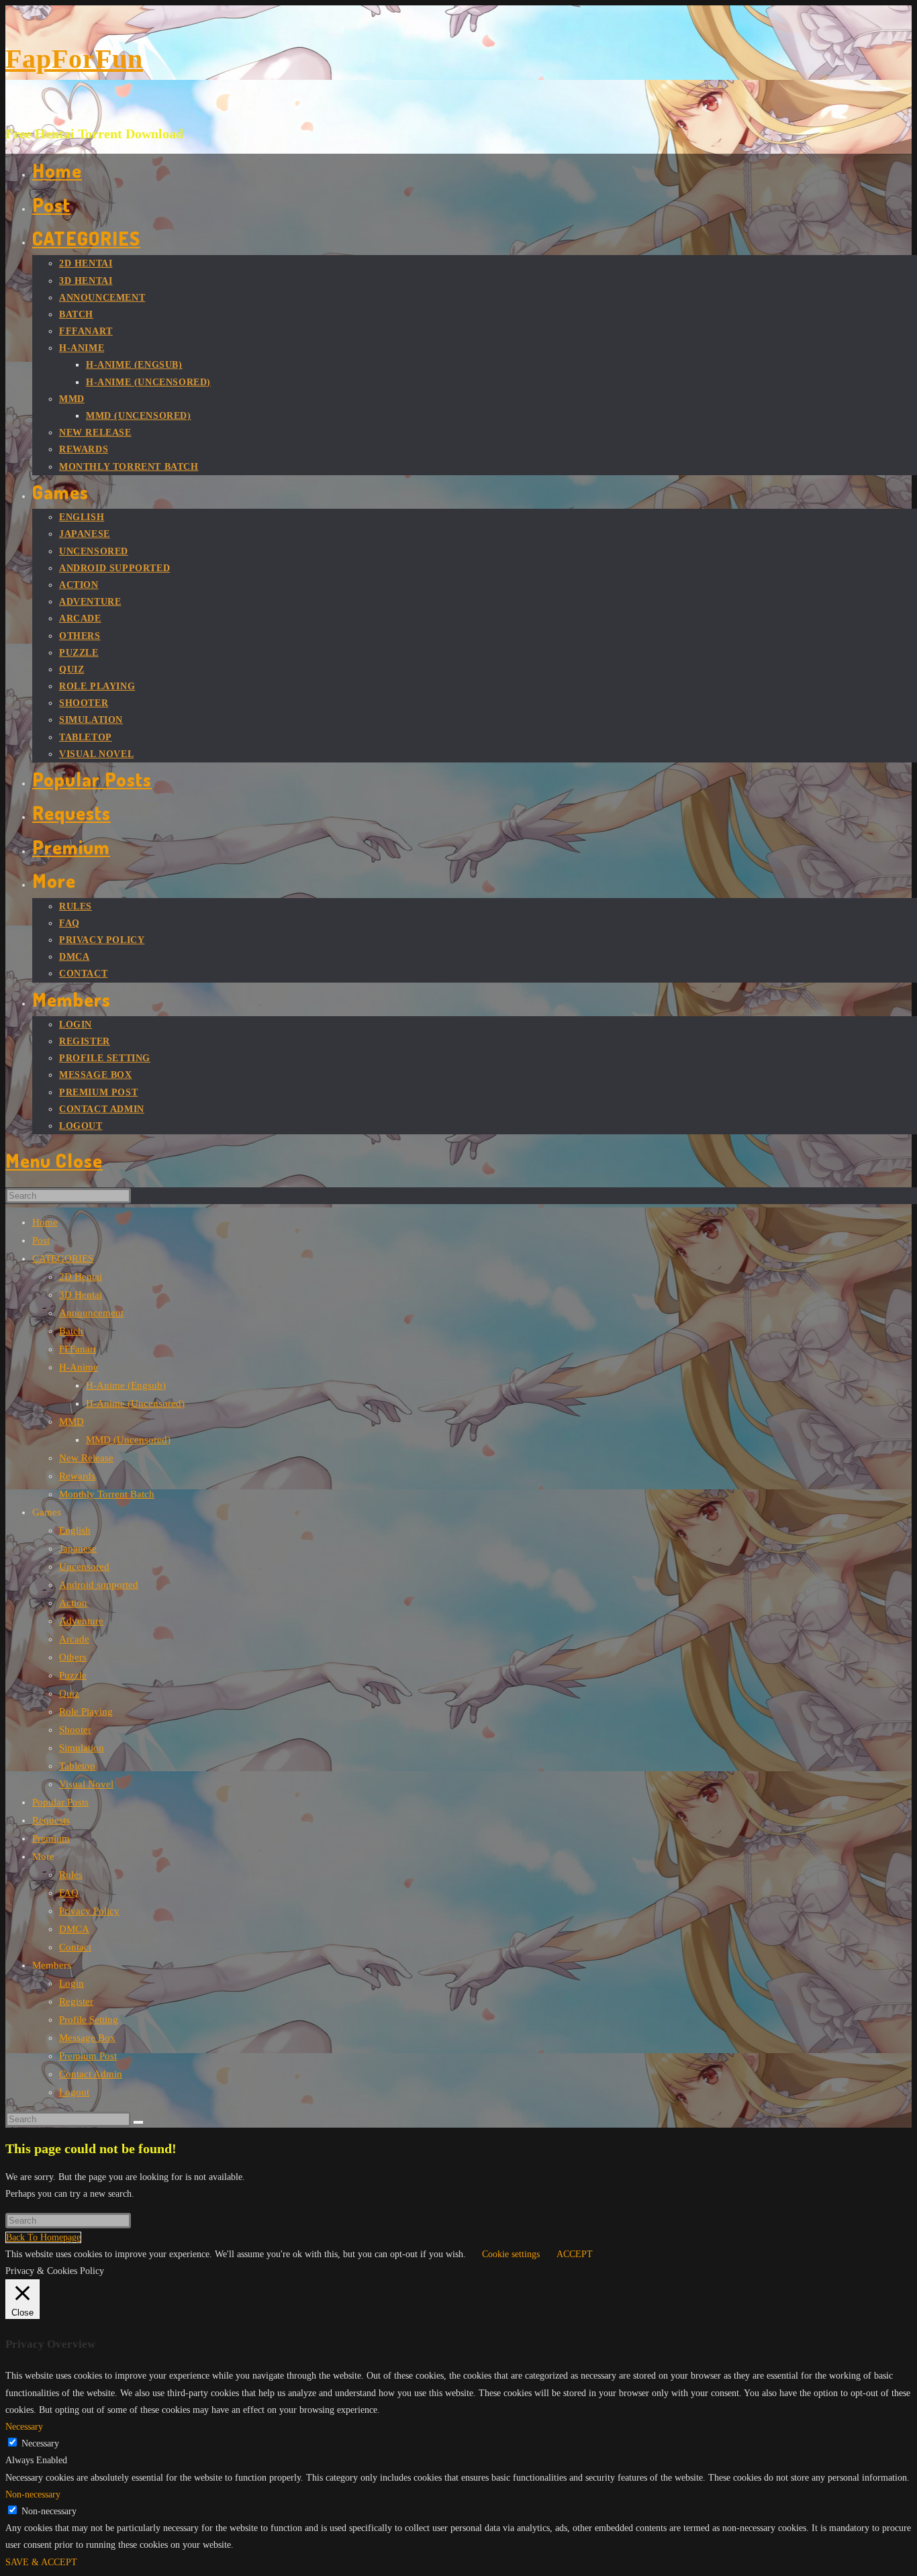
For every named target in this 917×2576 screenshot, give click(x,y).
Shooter (75, 1730)
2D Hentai (81, 1277)
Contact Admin (91, 2074)
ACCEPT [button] (575, 2254)
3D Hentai (81, 1295)
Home (45, 1222)
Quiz (69, 1693)
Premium (51, 1838)
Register (76, 2001)
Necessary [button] (24, 2427)
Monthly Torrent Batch (107, 1494)
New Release (86, 1458)
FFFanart (78, 1349)
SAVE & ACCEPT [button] (41, 2562)
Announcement (91, 1313)
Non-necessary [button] (33, 2494)
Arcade (74, 1639)
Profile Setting (89, 2020)
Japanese (78, 1548)
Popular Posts (60, 1802)
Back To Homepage (43, 2237)
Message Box (87, 2038)
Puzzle (73, 1675)
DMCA (74, 1929)
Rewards (77, 1476)
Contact (75, 1947)
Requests (51, 1820)
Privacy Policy (89, 1911)
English (75, 1530)
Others (73, 1657)
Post (41, 1240)
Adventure (81, 1621)
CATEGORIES (63, 1258)
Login (71, 1983)
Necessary (40, 2443)
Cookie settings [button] (511, 2254)
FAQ (69, 1893)
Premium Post (88, 2056)
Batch (71, 1331)
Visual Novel (86, 1784)
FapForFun (74, 59)
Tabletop (77, 1766)
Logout (74, 2092)
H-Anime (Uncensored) (135, 1403)
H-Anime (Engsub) (126, 1385)
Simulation (82, 1748)
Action (73, 1603)
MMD (71, 1422)
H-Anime (79, 1367)
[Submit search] (138, 2122)
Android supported (99, 1585)
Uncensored (84, 1567)
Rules (71, 1875)
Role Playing (86, 1712)
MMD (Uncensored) (128, 1440)
